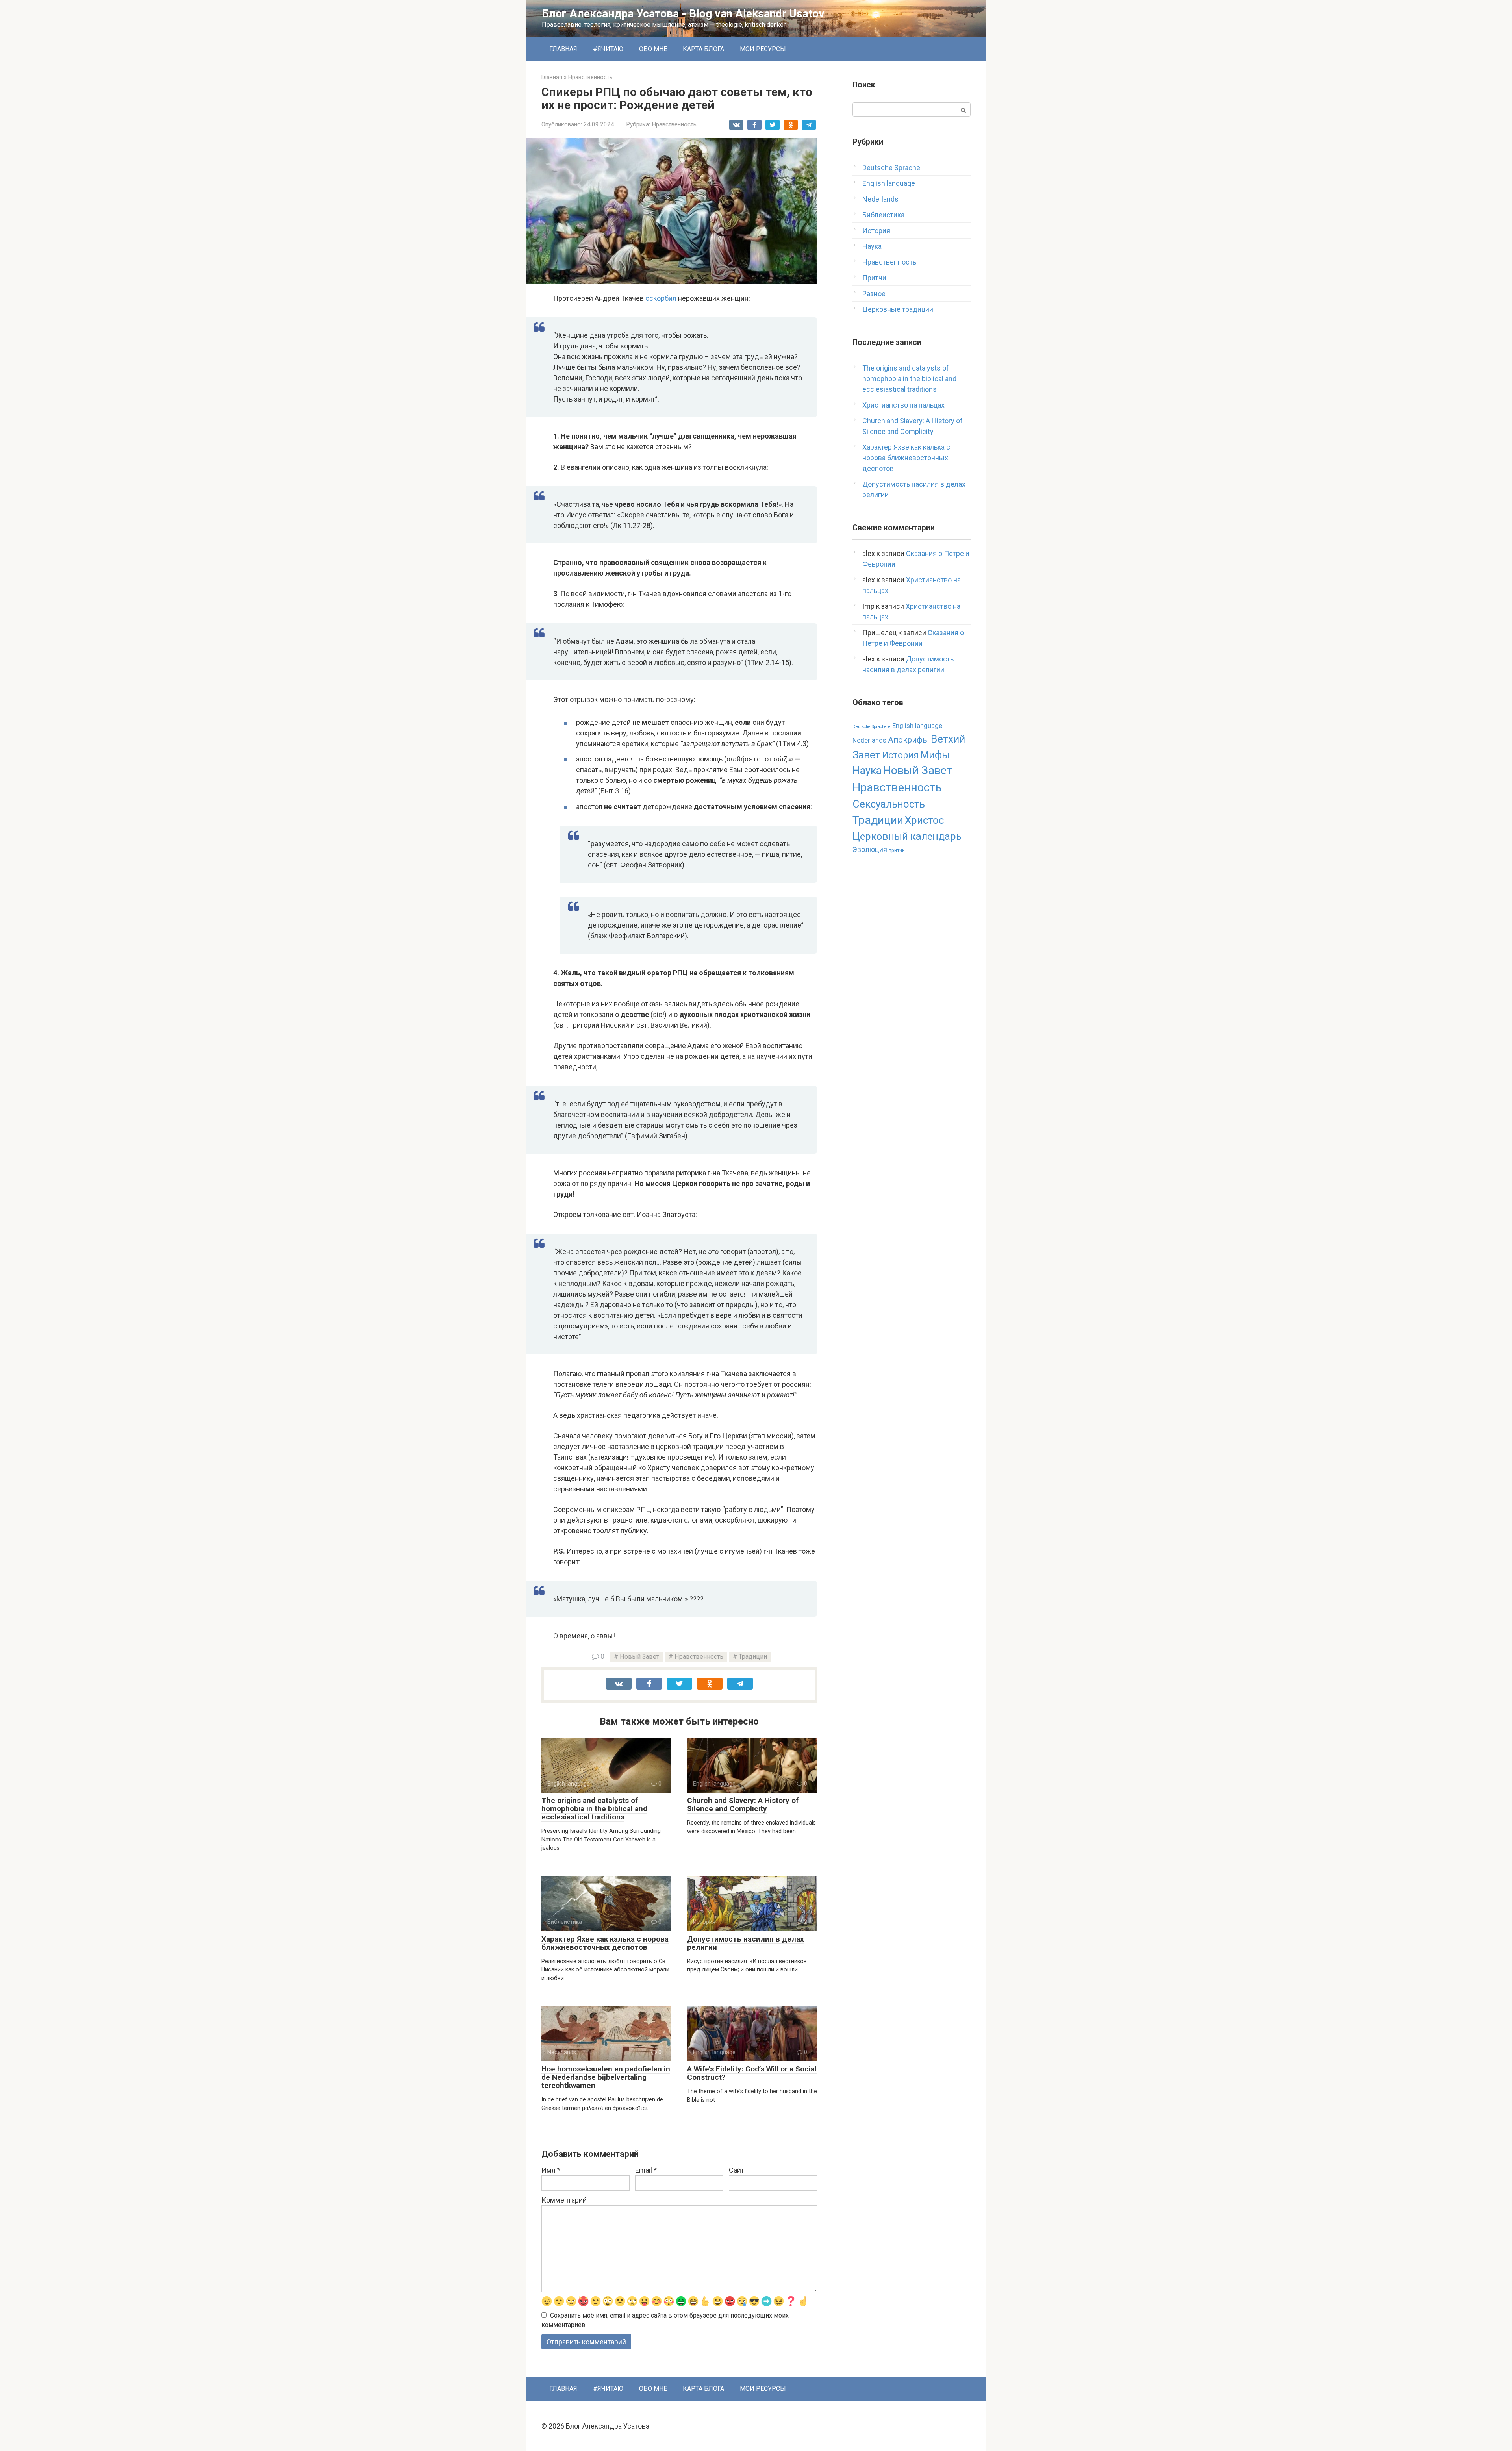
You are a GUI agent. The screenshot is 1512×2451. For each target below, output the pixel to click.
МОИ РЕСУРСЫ (763, 49)
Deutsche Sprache (891, 168)
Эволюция (870, 849)
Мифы (935, 755)
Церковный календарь (907, 836)
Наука (872, 246)
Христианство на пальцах (903, 405)
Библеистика (883, 215)
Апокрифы (909, 740)
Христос (924, 820)
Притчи (874, 278)
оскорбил (661, 298)
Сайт (737, 2170)
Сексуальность (889, 804)
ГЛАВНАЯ (563, 49)
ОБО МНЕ (653, 49)
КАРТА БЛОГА (703, 49)
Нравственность (674, 124)
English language (889, 183)
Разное (874, 294)
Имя (551, 2170)
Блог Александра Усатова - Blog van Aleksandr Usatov (683, 14)
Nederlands (880, 199)
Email (646, 2170)
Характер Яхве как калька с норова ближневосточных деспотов (605, 1943)
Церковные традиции (898, 309)
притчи (897, 850)
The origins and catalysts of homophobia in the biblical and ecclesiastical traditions (594, 1809)
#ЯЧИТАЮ (608, 49)
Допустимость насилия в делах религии (746, 1943)
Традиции (753, 1657)
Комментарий (564, 2200)
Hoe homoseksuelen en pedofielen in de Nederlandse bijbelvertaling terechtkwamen (606, 2077)
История (876, 231)
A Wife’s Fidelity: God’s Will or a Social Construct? (752, 2073)
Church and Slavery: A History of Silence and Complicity (743, 1804)
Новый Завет (639, 1657)
